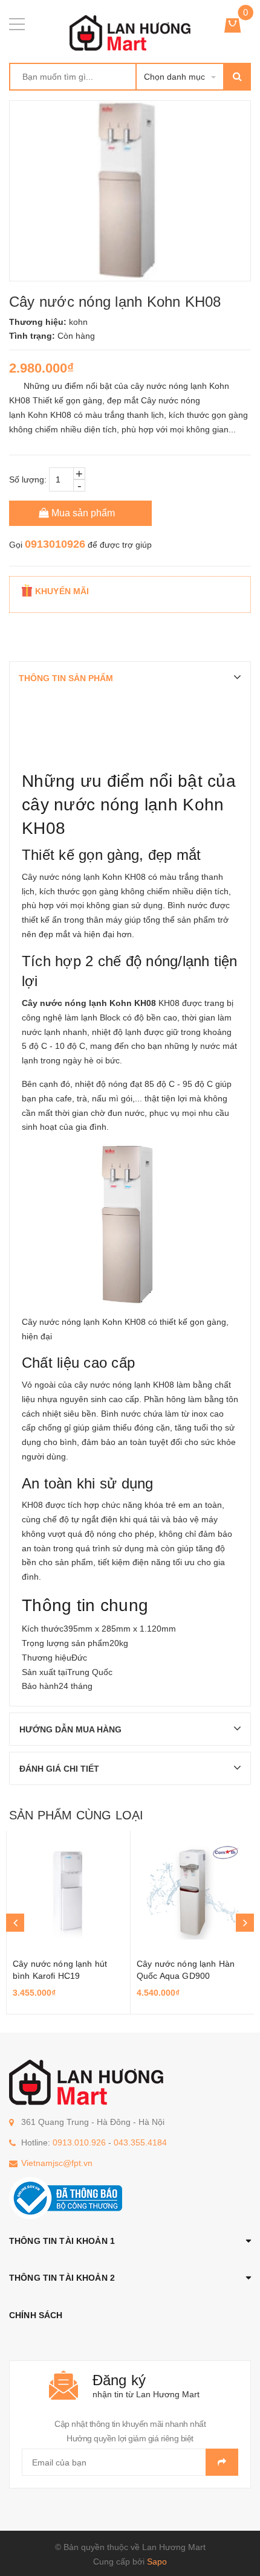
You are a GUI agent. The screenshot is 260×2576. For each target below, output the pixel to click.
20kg (119, 1643)
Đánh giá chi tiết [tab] (59, 1769)
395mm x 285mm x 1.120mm (120, 1629)
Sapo (157, 2562)
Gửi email (222, 2462)
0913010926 (55, 544)
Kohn (112, 877)
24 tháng (76, 1686)
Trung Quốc (90, 1672)
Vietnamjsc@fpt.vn (57, 2163)
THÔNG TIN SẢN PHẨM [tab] (66, 678)
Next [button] (245, 1923)
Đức (79, 1658)
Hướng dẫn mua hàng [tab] (70, 1729)
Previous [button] (15, 1923)
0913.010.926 (79, 2142)
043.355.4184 (140, 2142)
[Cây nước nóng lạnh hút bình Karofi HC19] (68, 1891)
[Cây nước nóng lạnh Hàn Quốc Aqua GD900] (192, 1891)
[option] (68, 1923)
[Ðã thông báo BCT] (66, 2197)
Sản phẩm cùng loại (76, 1815)
